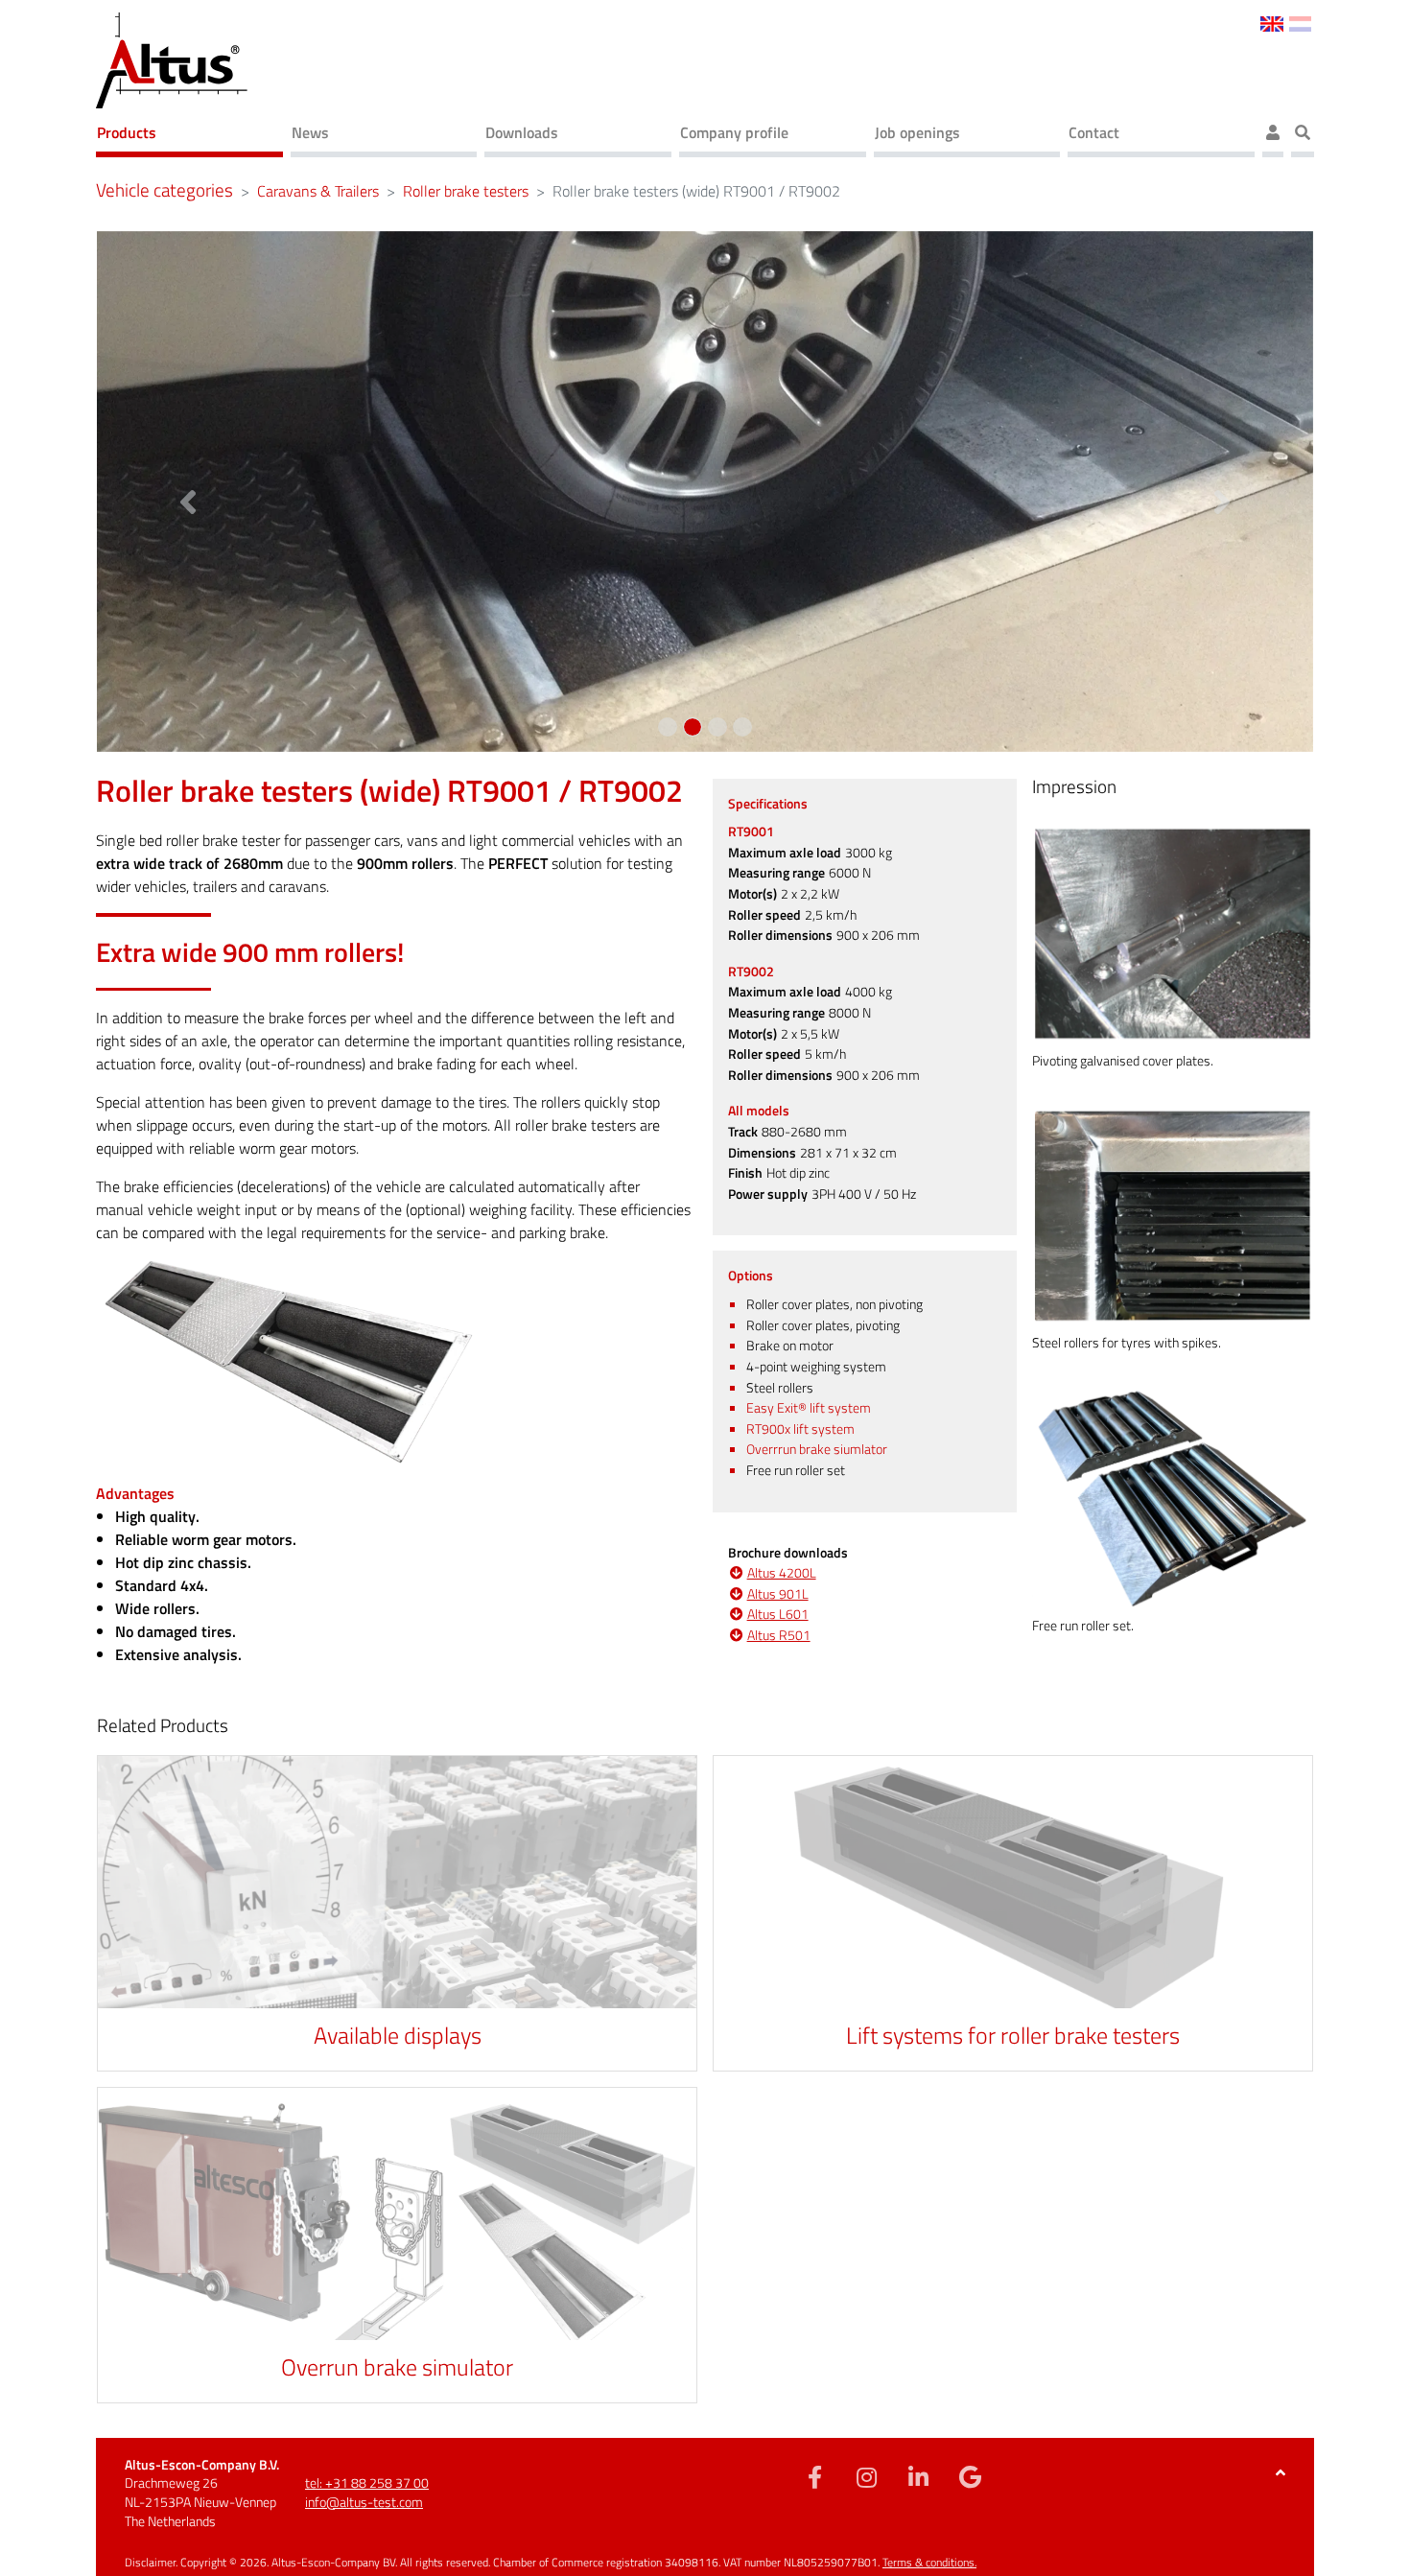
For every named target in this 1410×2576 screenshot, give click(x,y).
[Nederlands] (1300, 22)
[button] (188, 492)
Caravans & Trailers (318, 191)
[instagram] (867, 2476)
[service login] (1273, 135)
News (310, 132)
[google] (971, 2476)
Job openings (917, 132)
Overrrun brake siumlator (817, 1449)
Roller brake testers (466, 191)
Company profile (734, 132)
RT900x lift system (800, 1429)
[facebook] (815, 2476)
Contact (1094, 132)
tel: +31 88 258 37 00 (367, 2482)
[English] (1271, 22)
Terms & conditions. (929, 2562)
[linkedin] (919, 2476)
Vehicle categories (164, 190)
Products (127, 132)
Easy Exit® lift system (809, 1408)
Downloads (522, 132)
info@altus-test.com (364, 2502)
